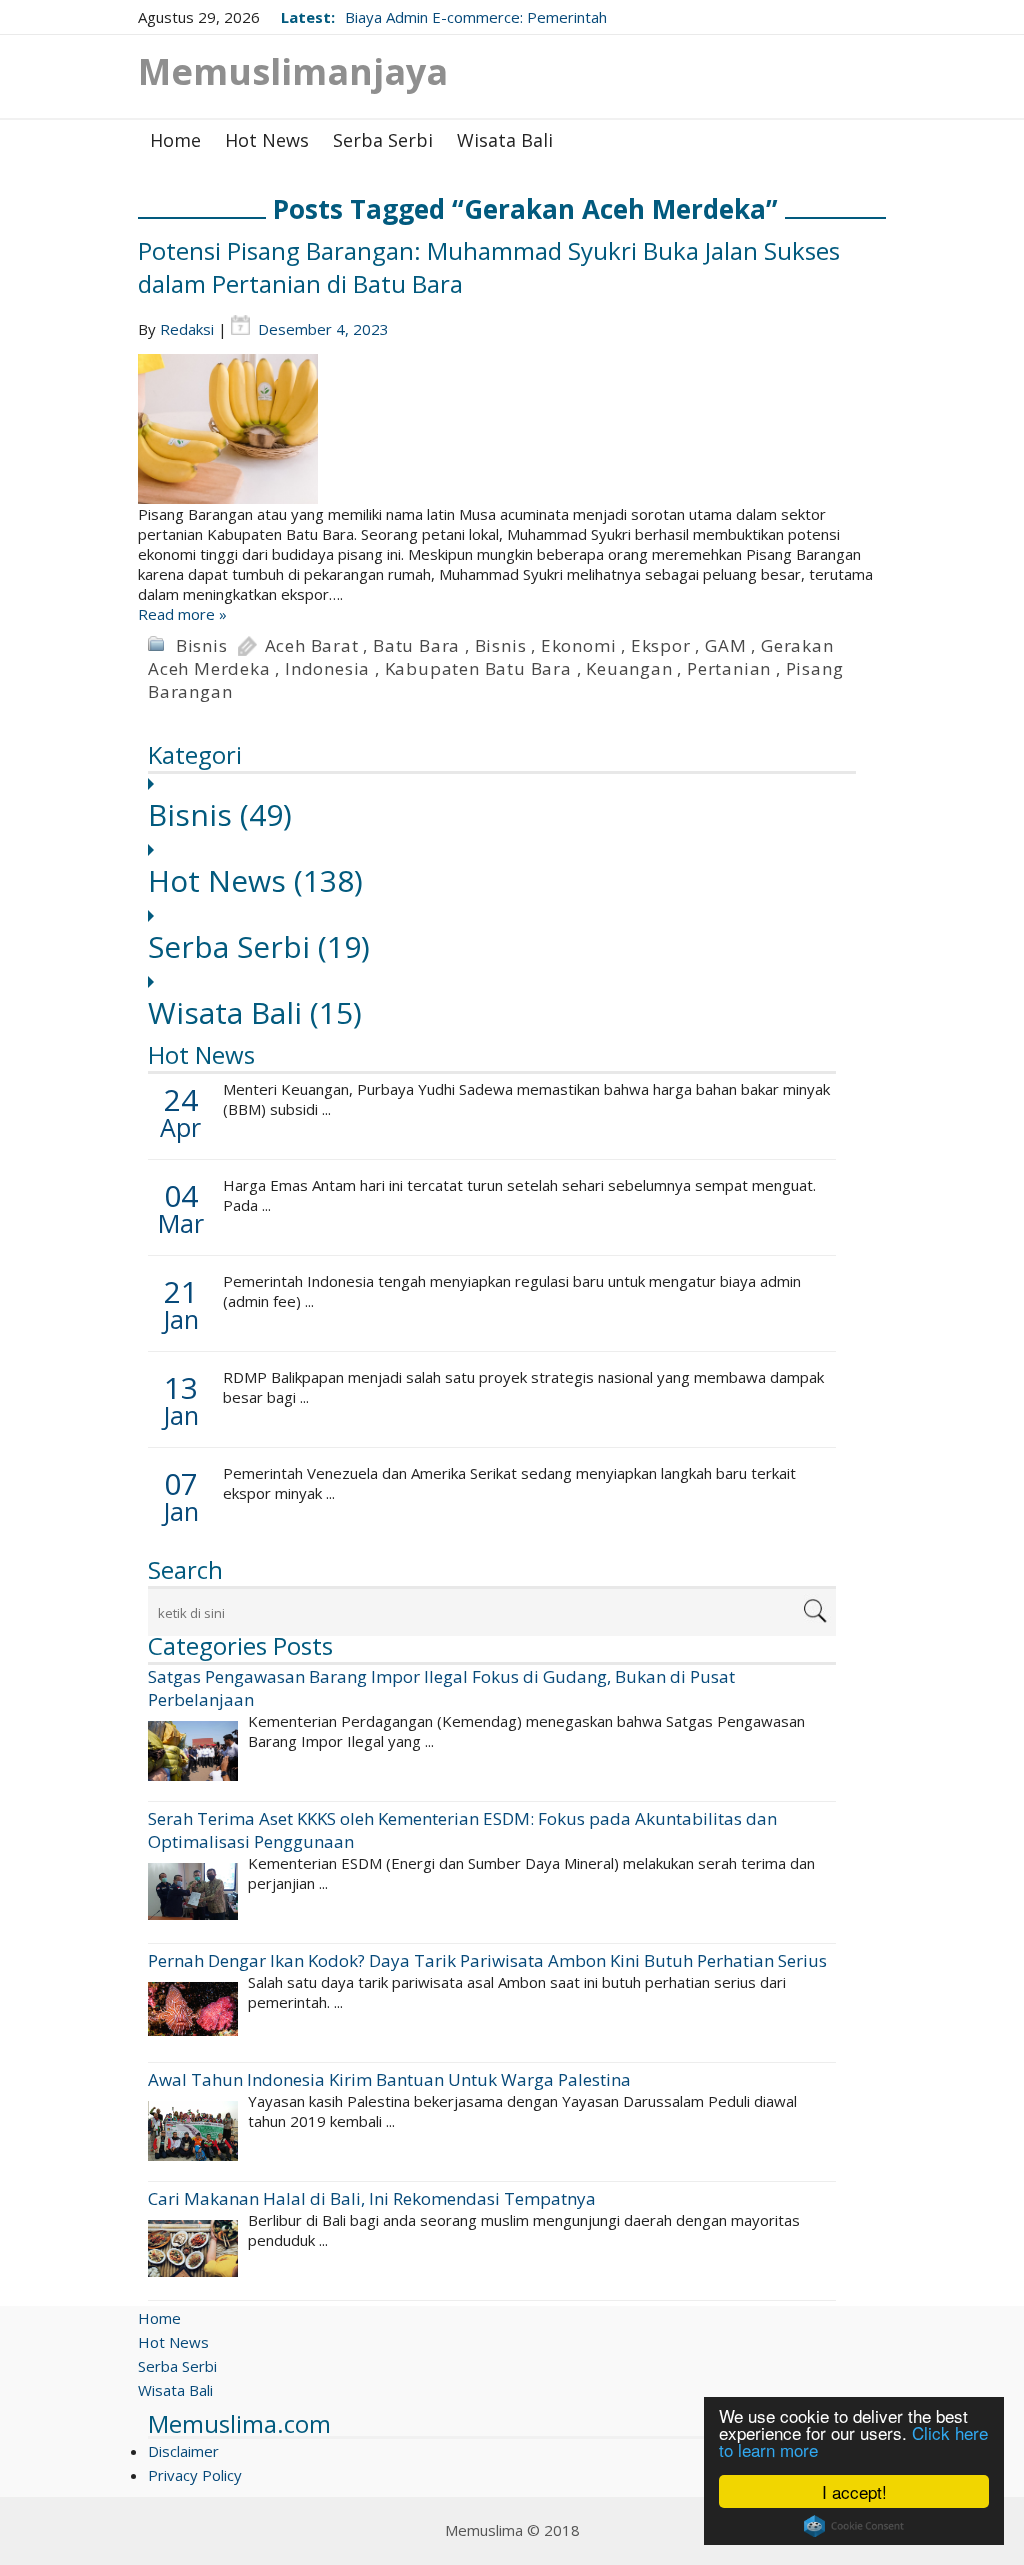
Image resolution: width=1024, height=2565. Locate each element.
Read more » (182, 614)
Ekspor (661, 645)
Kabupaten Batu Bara (478, 668)
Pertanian (729, 668)
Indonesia (327, 668)
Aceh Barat (312, 645)
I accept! (854, 2491)
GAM (725, 645)
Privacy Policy (195, 2475)
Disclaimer (183, 2451)
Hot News (267, 140)
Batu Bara (416, 645)
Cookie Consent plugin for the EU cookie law (854, 2526)
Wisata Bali (505, 140)
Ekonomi (579, 645)
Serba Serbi (383, 140)
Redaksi (187, 329)
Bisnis (202, 645)
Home (175, 140)
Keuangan (629, 668)
